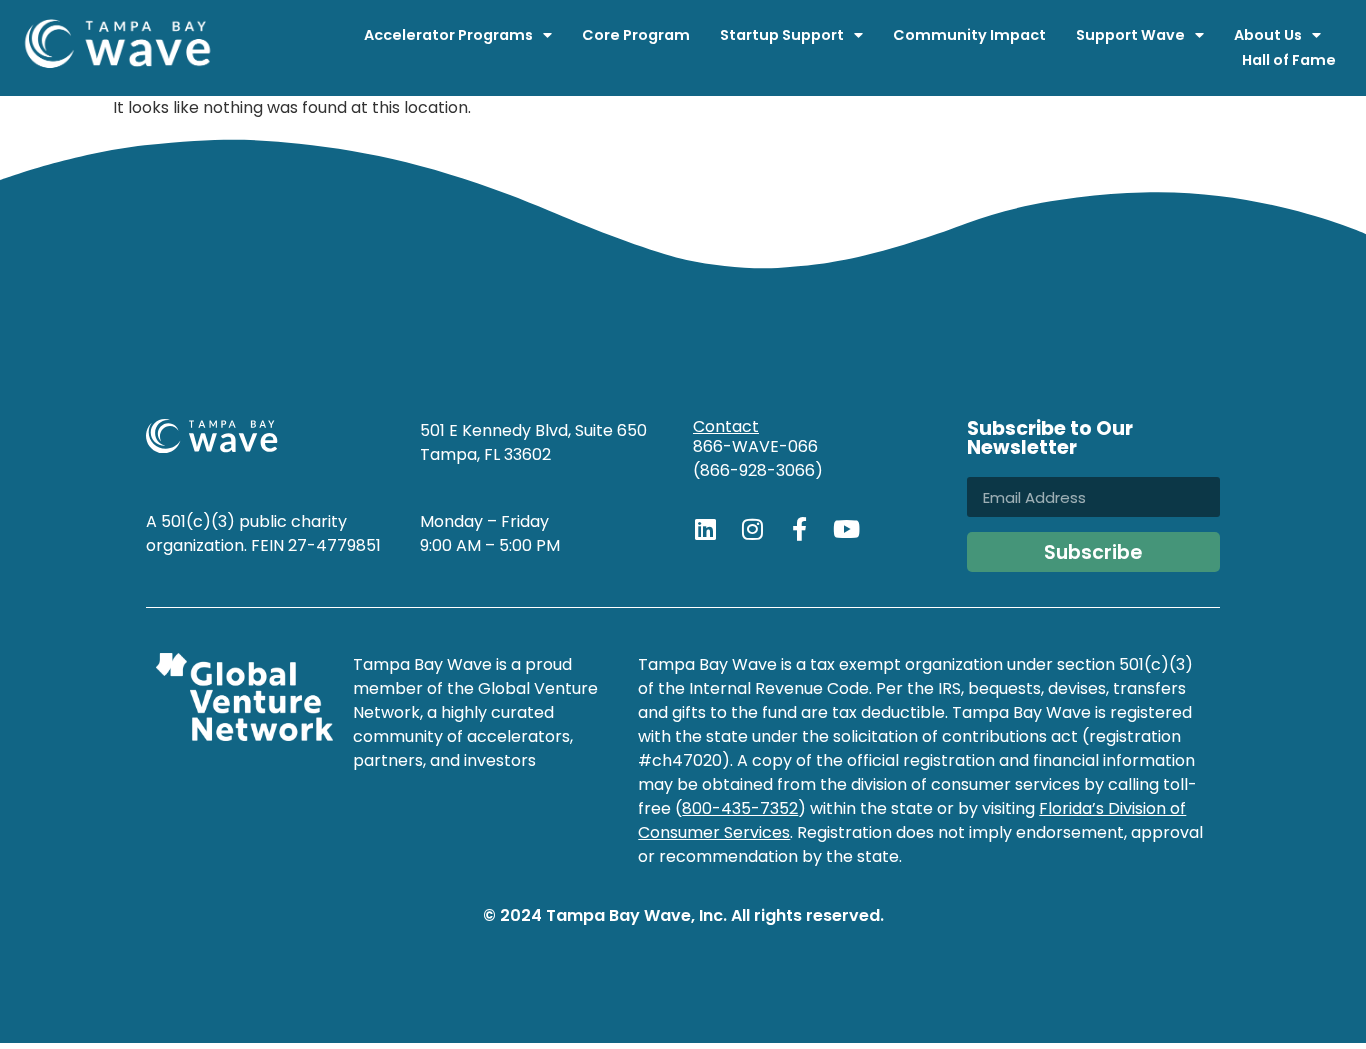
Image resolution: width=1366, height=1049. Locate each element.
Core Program (636, 35)
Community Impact (969, 35)
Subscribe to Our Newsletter (1050, 440)
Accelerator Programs (448, 35)
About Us (1268, 35)
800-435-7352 (740, 808)
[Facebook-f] (799, 529)
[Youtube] (846, 529)
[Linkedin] (705, 529)
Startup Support (782, 35)
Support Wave (1130, 35)
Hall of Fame (1289, 60)
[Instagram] (752, 529)
